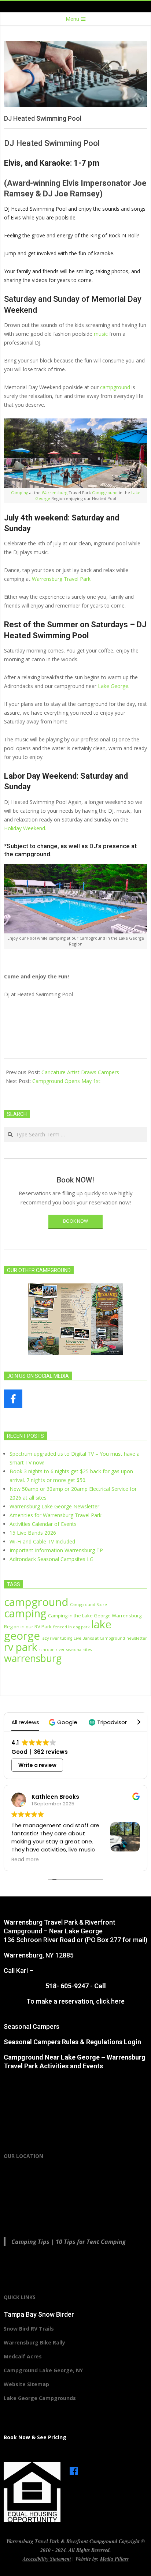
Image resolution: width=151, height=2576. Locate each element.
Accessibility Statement (47, 2559)
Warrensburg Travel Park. (62, 579)
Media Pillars (114, 2559)
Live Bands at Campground (99, 1638)
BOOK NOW (75, 1221)
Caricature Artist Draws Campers (80, 1072)
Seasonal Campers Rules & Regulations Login (72, 2042)
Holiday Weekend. (25, 828)
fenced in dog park (71, 1627)
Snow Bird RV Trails (29, 2329)
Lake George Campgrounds (40, 2398)
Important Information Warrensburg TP (56, 1550)
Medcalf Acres (23, 2356)
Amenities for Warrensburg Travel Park (56, 1515)
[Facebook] (74, 2468)
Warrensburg (55, 492)
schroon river (52, 1650)
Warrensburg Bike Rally (34, 2342)
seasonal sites (79, 1650)
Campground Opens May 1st (66, 1081)
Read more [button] (25, 1860)
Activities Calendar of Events (43, 1524)
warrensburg (33, 1658)
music (101, 334)
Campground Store (89, 1605)
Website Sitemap (26, 2384)
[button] (64, 1722)
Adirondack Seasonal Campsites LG (51, 1559)
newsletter (137, 1638)
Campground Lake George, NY (43, 2370)
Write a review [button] (37, 1765)
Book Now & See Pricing (35, 2437)
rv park (21, 1647)
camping (25, 1613)
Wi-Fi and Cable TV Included (42, 1541)
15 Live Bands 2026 (33, 1533)
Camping (20, 492)
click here (110, 2001)
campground (115, 387)
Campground (105, 492)
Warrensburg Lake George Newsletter (54, 1506)
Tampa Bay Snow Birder (39, 2314)
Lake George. (114, 686)
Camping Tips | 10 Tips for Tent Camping (69, 2242)
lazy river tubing (57, 1638)
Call (100, 1986)
